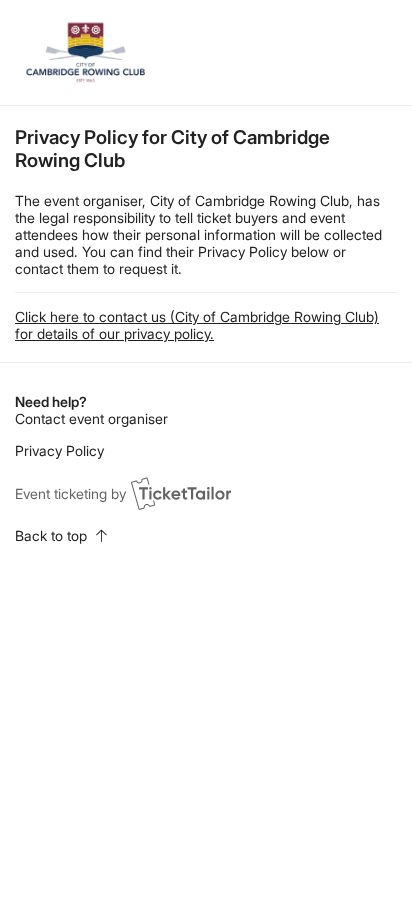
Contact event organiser (91, 418)
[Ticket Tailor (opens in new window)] (181, 493)
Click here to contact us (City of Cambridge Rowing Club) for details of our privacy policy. (197, 325)
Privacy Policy (59, 450)
